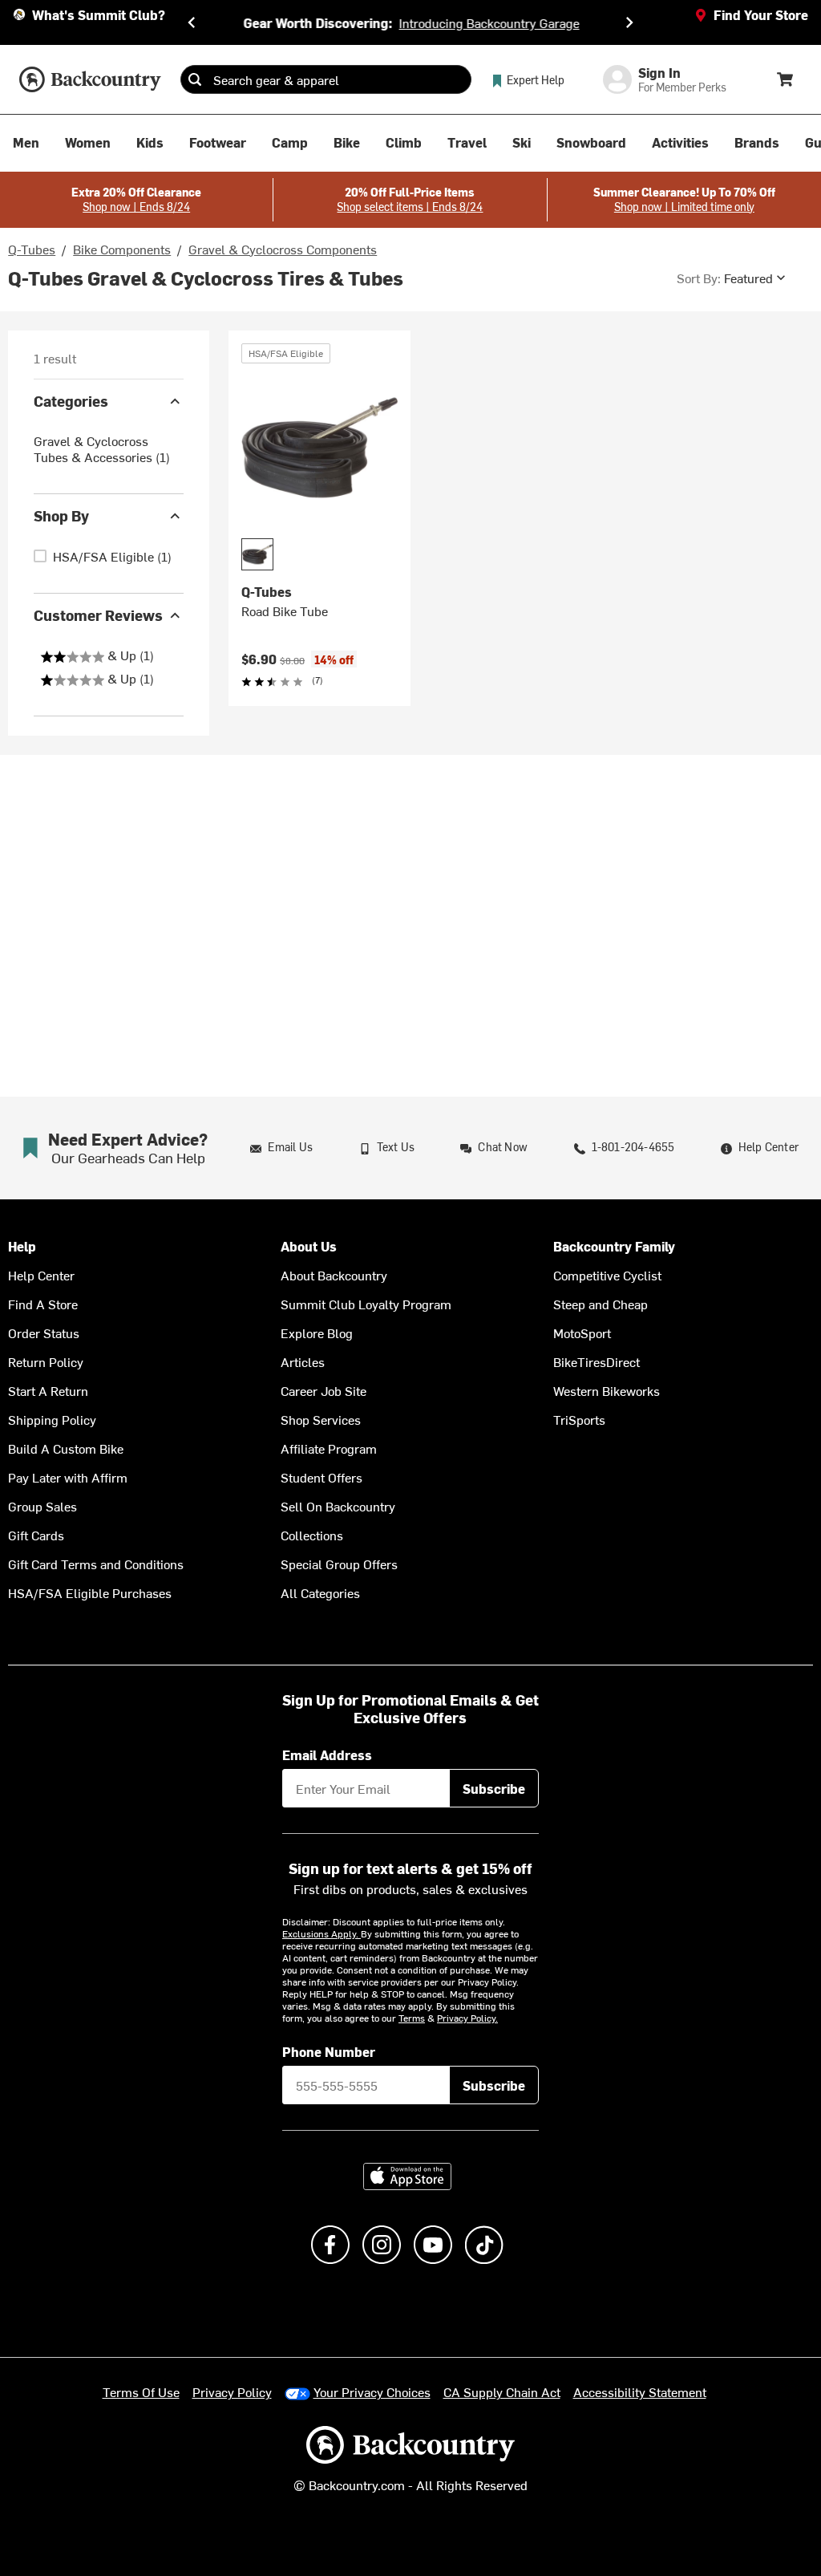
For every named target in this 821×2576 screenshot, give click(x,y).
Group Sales (42, 1506)
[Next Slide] (629, 22)
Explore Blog (317, 1333)
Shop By (61, 515)
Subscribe (494, 1788)
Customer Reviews (98, 615)
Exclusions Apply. (322, 1933)
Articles (303, 1361)
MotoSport (582, 1333)
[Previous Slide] (192, 22)
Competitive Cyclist (607, 1275)
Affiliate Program (329, 1448)
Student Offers (322, 1477)
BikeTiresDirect (597, 1361)
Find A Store (43, 1304)
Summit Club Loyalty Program (366, 1304)
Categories (71, 401)
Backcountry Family (614, 1246)
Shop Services (321, 1419)
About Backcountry (334, 1275)
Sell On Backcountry (338, 1506)
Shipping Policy (52, 1419)
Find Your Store (761, 14)
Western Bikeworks (607, 1390)
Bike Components (122, 249)
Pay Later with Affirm (68, 1477)
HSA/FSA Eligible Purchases (90, 1592)
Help (22, 1246)
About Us (309, 1246)
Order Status (44, 1333)
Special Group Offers (339, 1564)
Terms (412, 2018)
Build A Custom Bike (66, 1448)
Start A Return (48, 1390)
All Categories (320, 1592)
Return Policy (46, 1361)
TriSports (579, 1419)
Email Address (327, 1755)
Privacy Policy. (467, 2018)
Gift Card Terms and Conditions (96, 1564)
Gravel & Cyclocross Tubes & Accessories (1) (102, 448)
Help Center (41, 1275)
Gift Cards (36, 1535)
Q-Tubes (32, 249)
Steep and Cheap (601, 1304)
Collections (312, 1535)
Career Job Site (324, 1390)
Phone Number (329, 2051)
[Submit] (195, 79)
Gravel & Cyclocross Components (283, 249)
